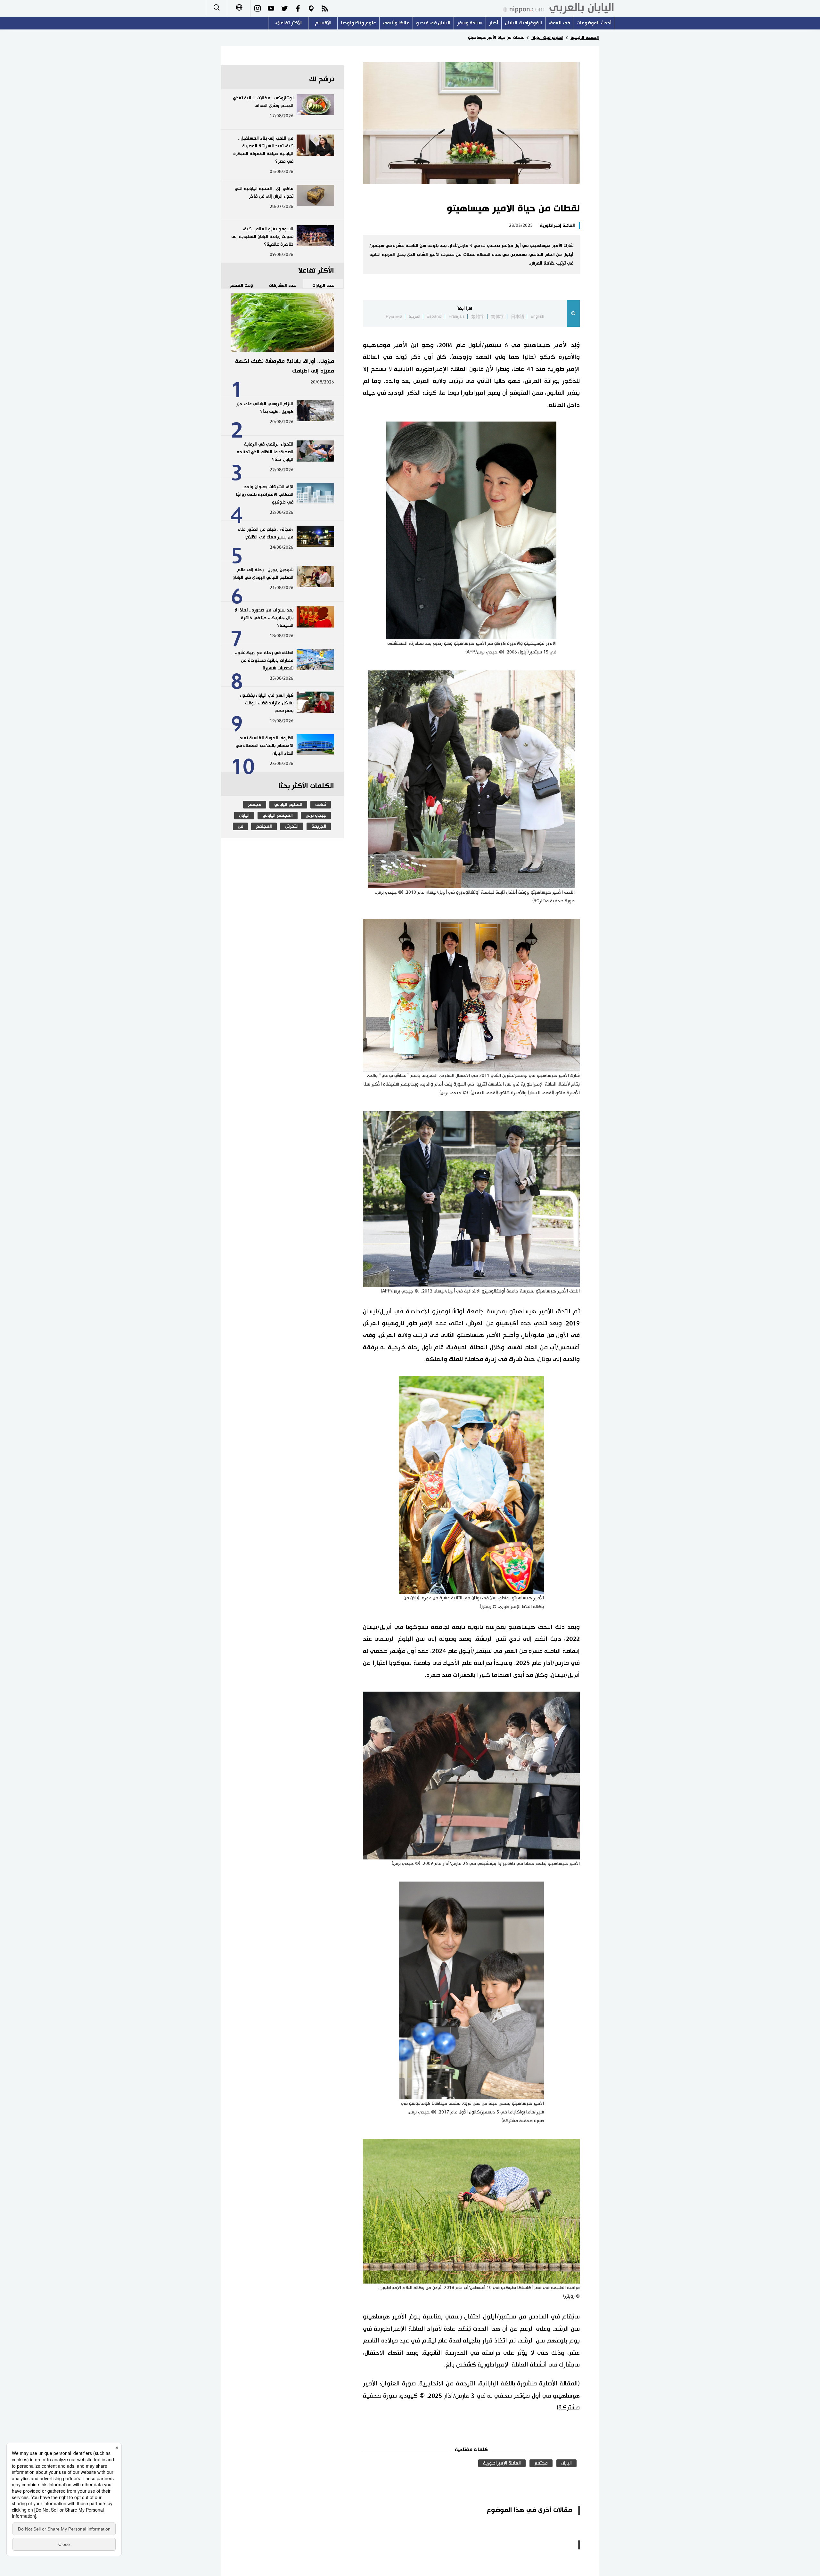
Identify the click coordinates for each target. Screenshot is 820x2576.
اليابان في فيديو (433, 23)
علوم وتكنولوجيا (358, 23)
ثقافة (321, 805)
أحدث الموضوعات (594, 23)
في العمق (559, 23)
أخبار (494, 23)
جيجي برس (316, 816)
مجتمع (541, 2463)
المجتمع (264, 826)
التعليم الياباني (288, 805)
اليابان (566, 2463)
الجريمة (319, 826)
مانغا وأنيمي (396, 23)
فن (240, 826)
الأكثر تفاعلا (290, 23)
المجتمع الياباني (278, 816)
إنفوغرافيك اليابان (523, 23)
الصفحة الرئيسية (585, 37)
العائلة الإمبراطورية (502, 2463)
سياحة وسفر (470, 23)
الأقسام (323, 23)
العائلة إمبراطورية (557, 226)
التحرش (292, 826)
